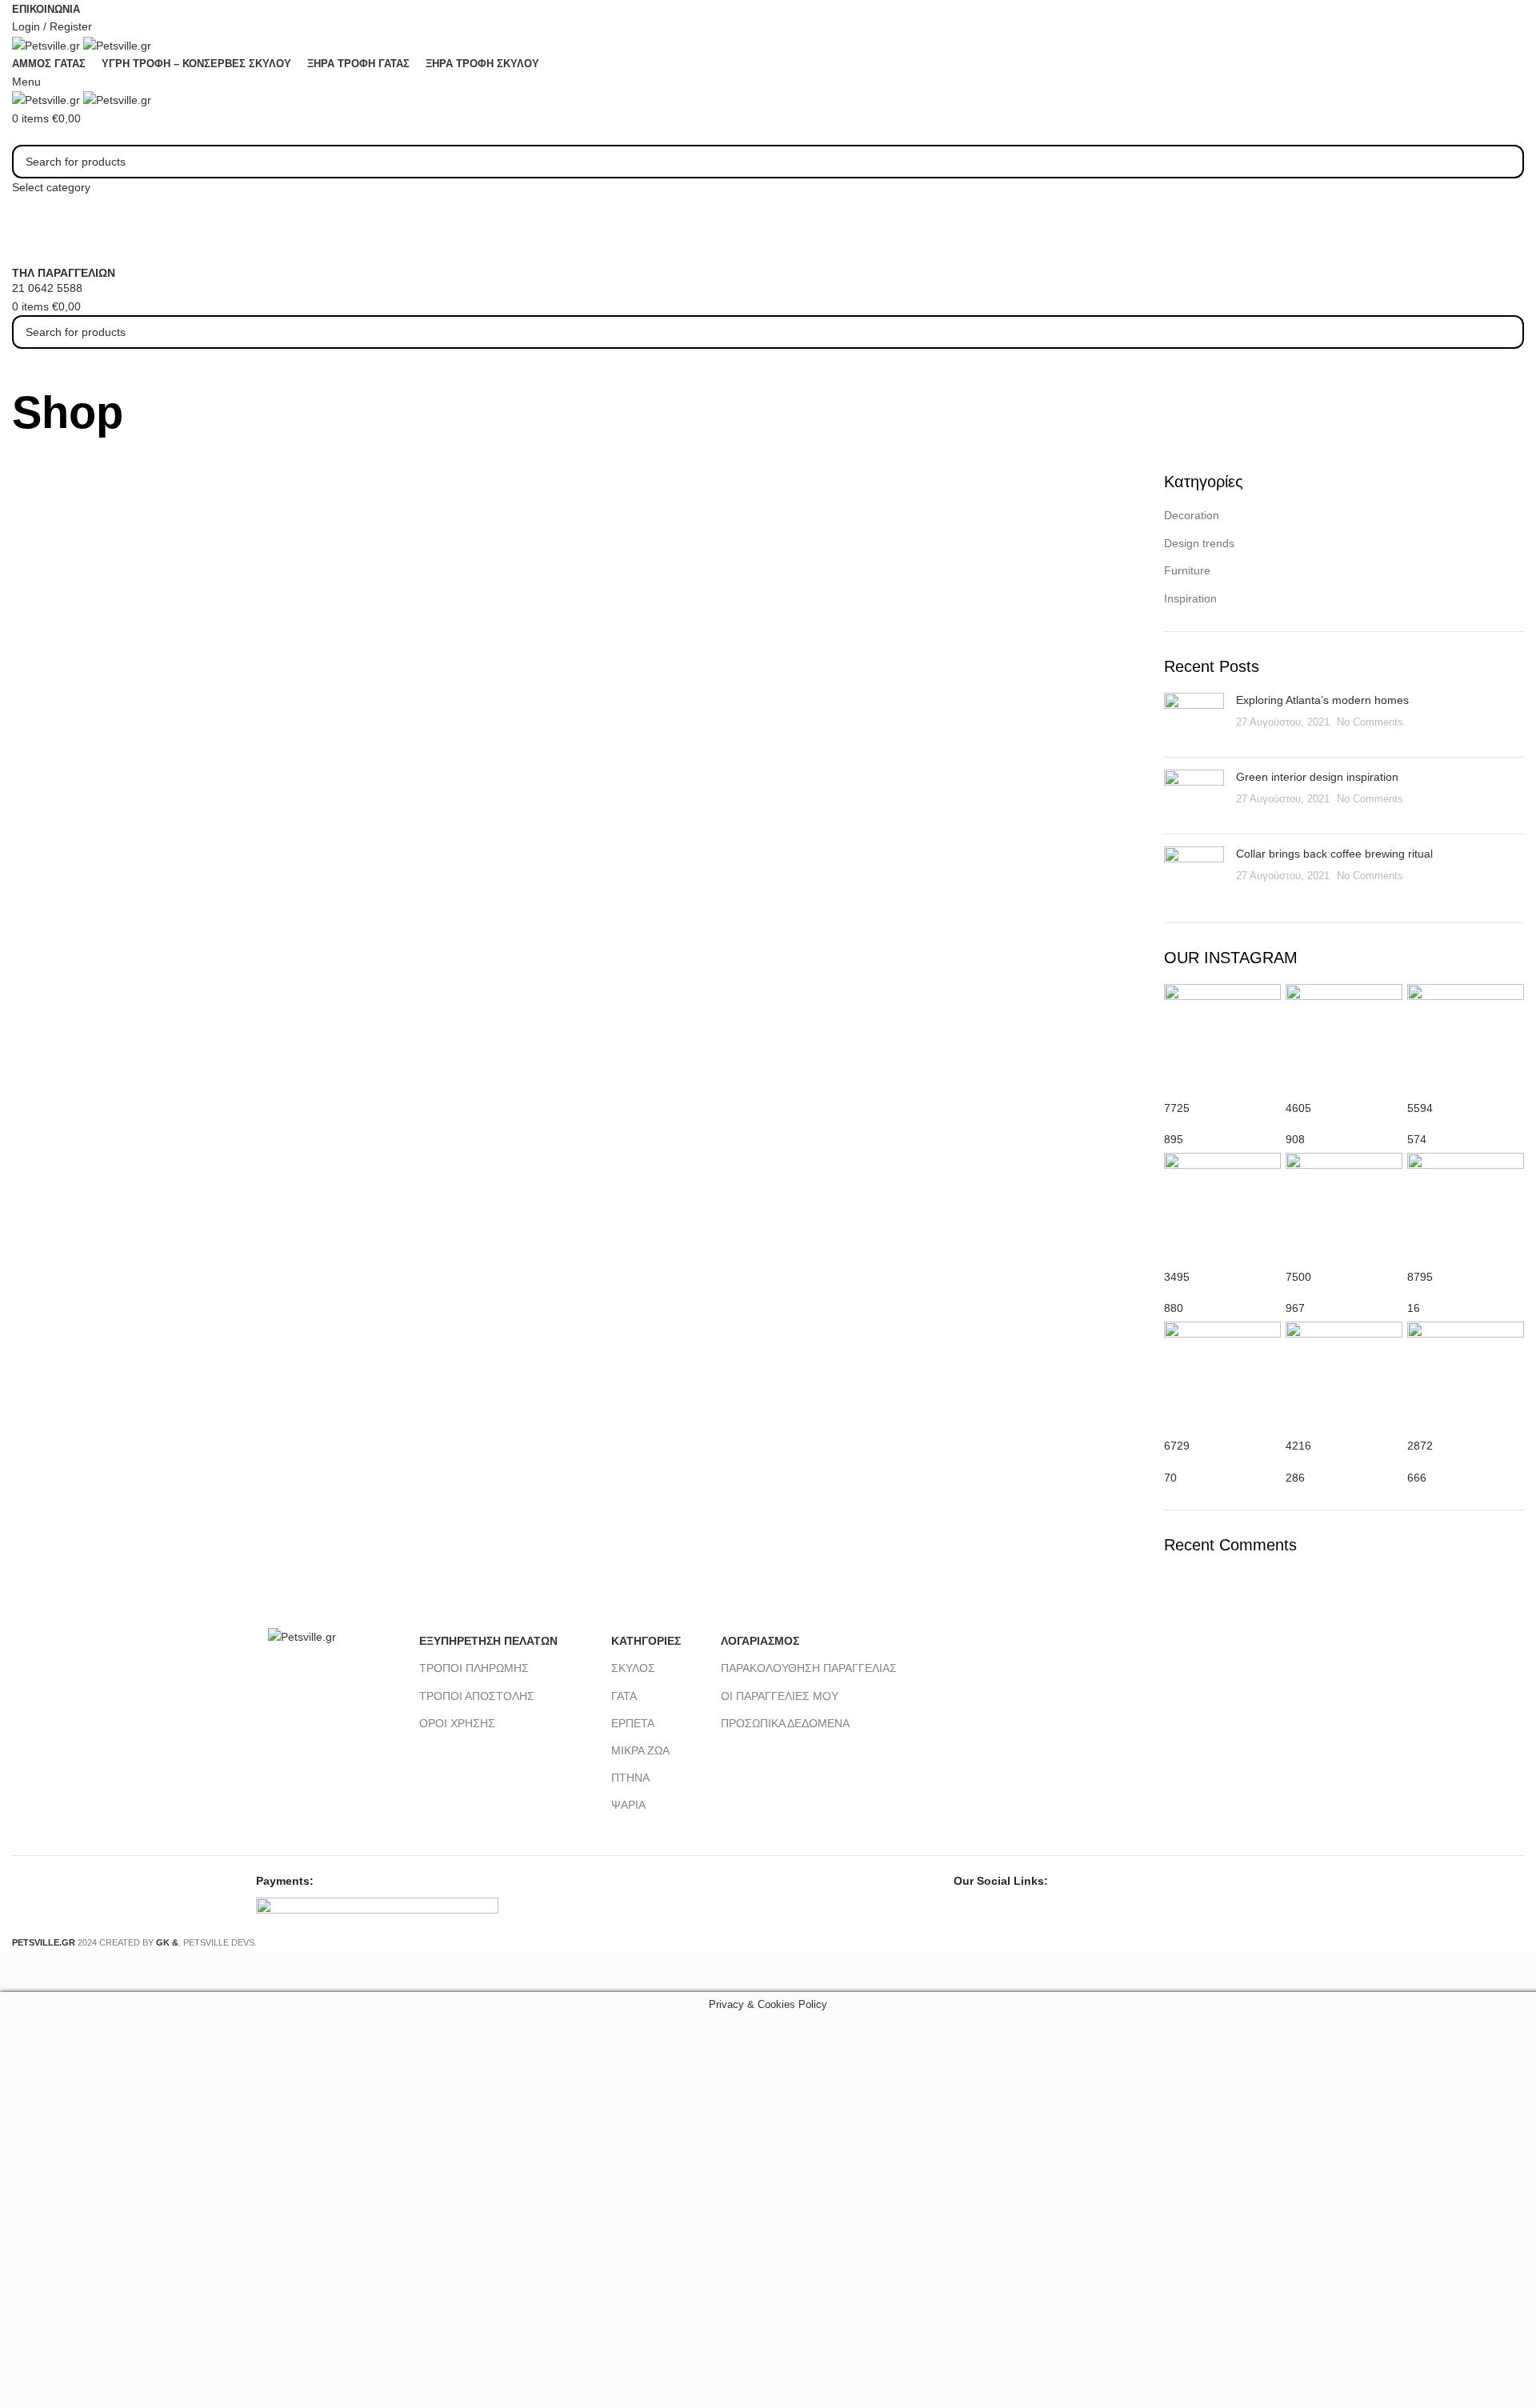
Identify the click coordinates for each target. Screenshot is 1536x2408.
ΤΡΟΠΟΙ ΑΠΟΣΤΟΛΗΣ (477, 1696)
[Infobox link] (768, 976)
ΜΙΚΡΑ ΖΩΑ (640, 1750)
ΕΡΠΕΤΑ (633, 1723)
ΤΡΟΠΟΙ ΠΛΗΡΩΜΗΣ (474, 1668)
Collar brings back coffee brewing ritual (1334, 854)
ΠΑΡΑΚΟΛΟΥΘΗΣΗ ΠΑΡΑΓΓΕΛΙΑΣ (809, 1668)
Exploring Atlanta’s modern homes (1322, 700)
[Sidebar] (20, 1972)
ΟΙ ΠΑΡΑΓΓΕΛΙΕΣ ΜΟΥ (780, 1696)
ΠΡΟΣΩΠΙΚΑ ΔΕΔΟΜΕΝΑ (785, 1723)
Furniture (1187, 570)
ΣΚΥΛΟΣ (633, 1668)
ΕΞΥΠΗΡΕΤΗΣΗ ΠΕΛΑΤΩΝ (488, 1641)
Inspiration (1190, 598)
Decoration (1192, 515)
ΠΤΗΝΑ (630, 1778)
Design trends (1199, 543)
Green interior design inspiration (1317, 777)
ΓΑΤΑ (624, 1696)
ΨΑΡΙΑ (628, 1805)
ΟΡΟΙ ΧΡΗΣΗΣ (457, 1723)
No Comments (1370, 722)
